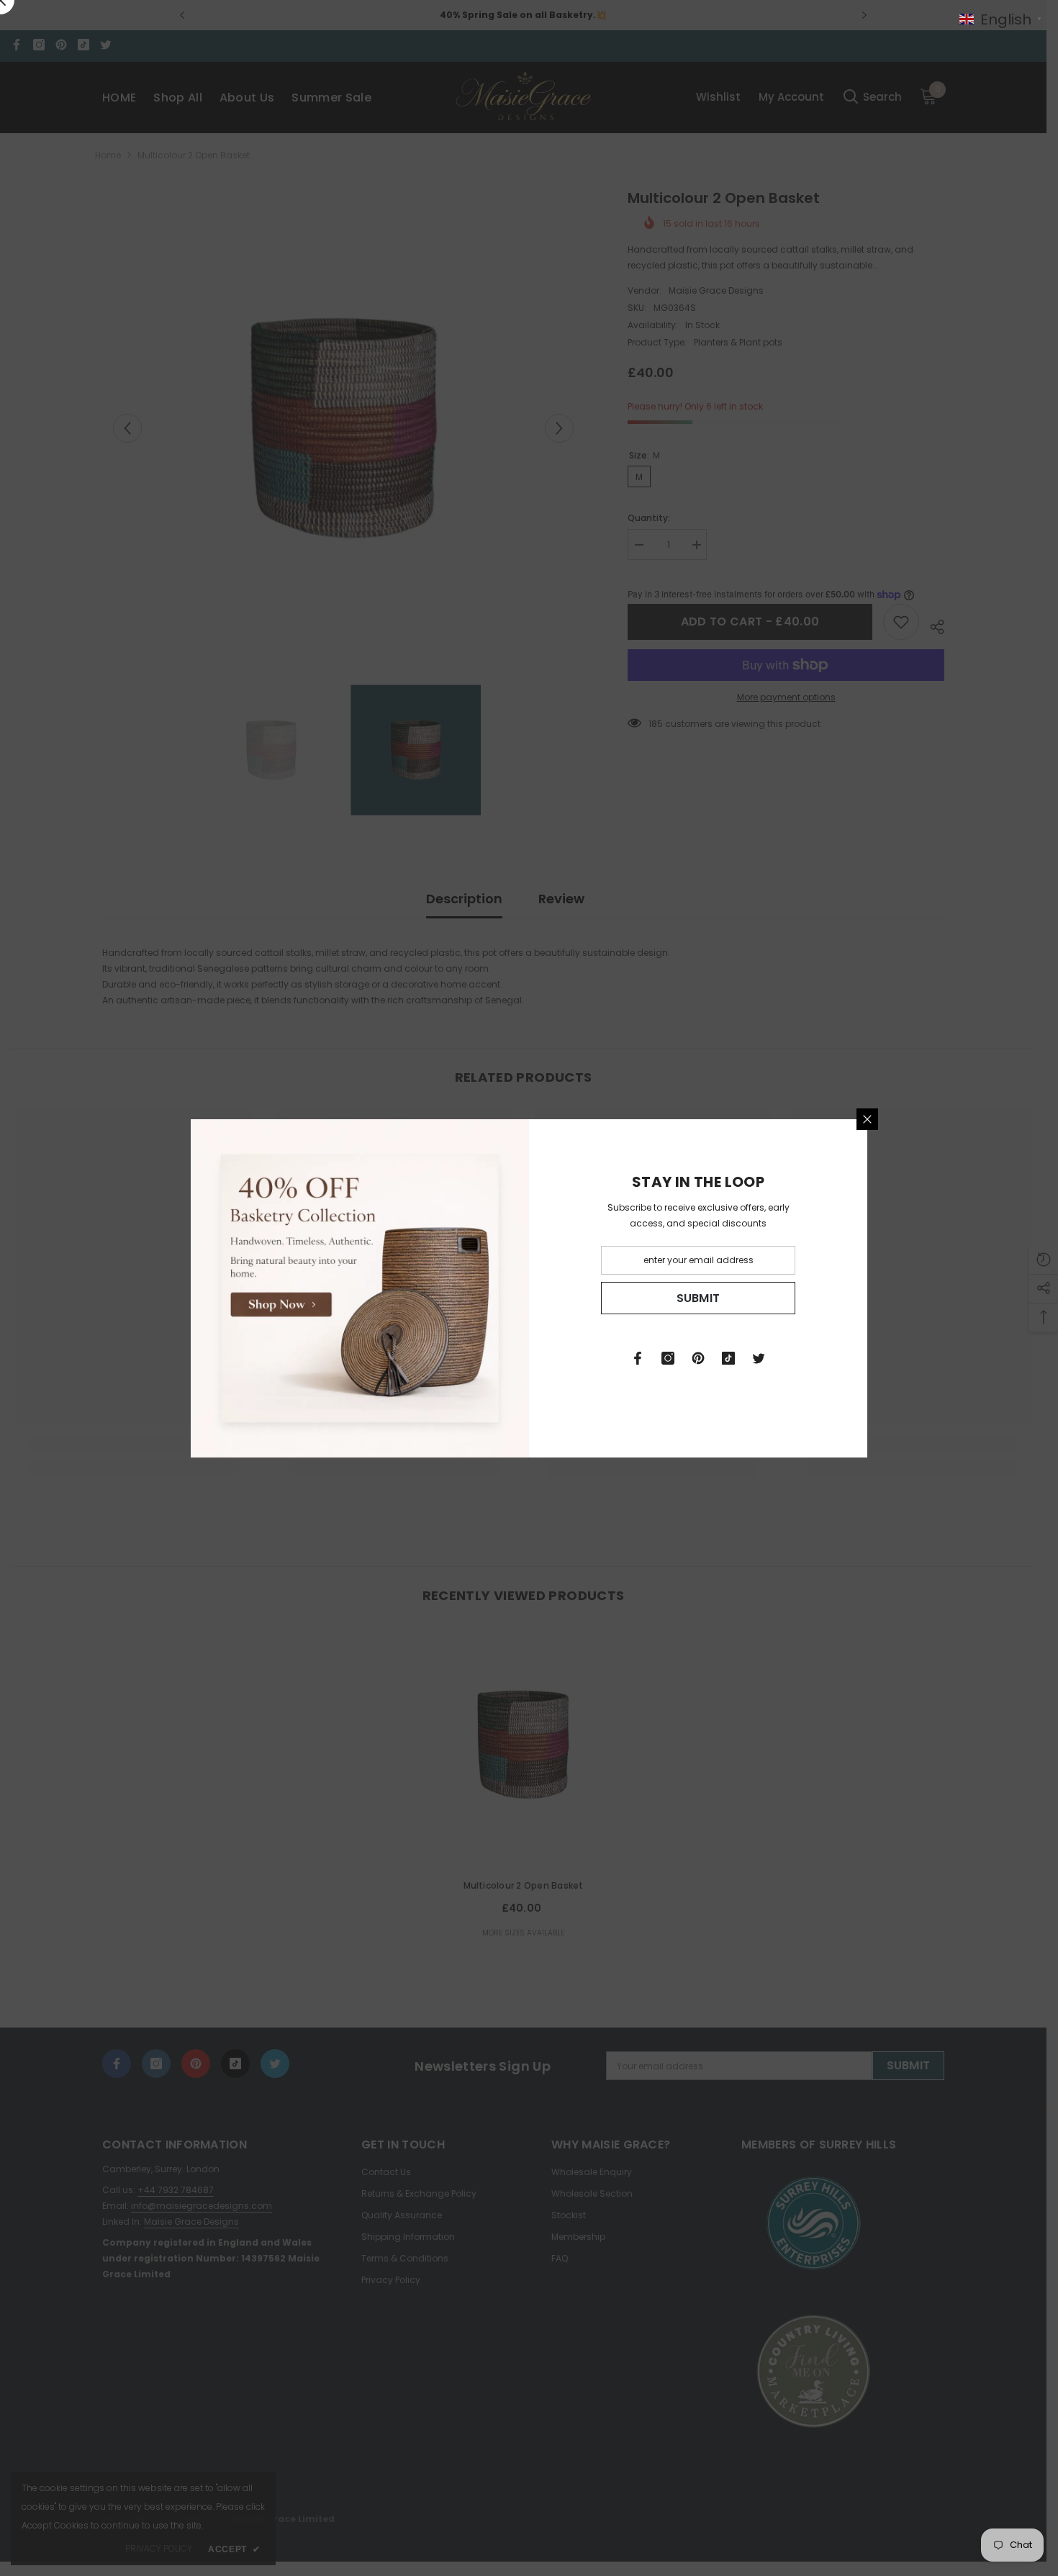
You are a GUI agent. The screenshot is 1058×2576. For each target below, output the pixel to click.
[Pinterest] (698, 1358)
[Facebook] (638, 1358)
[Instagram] (668, 1358)
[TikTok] (728, 1358)
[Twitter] (759, 1358)
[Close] (867, 1119)
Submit (698, 1297)
